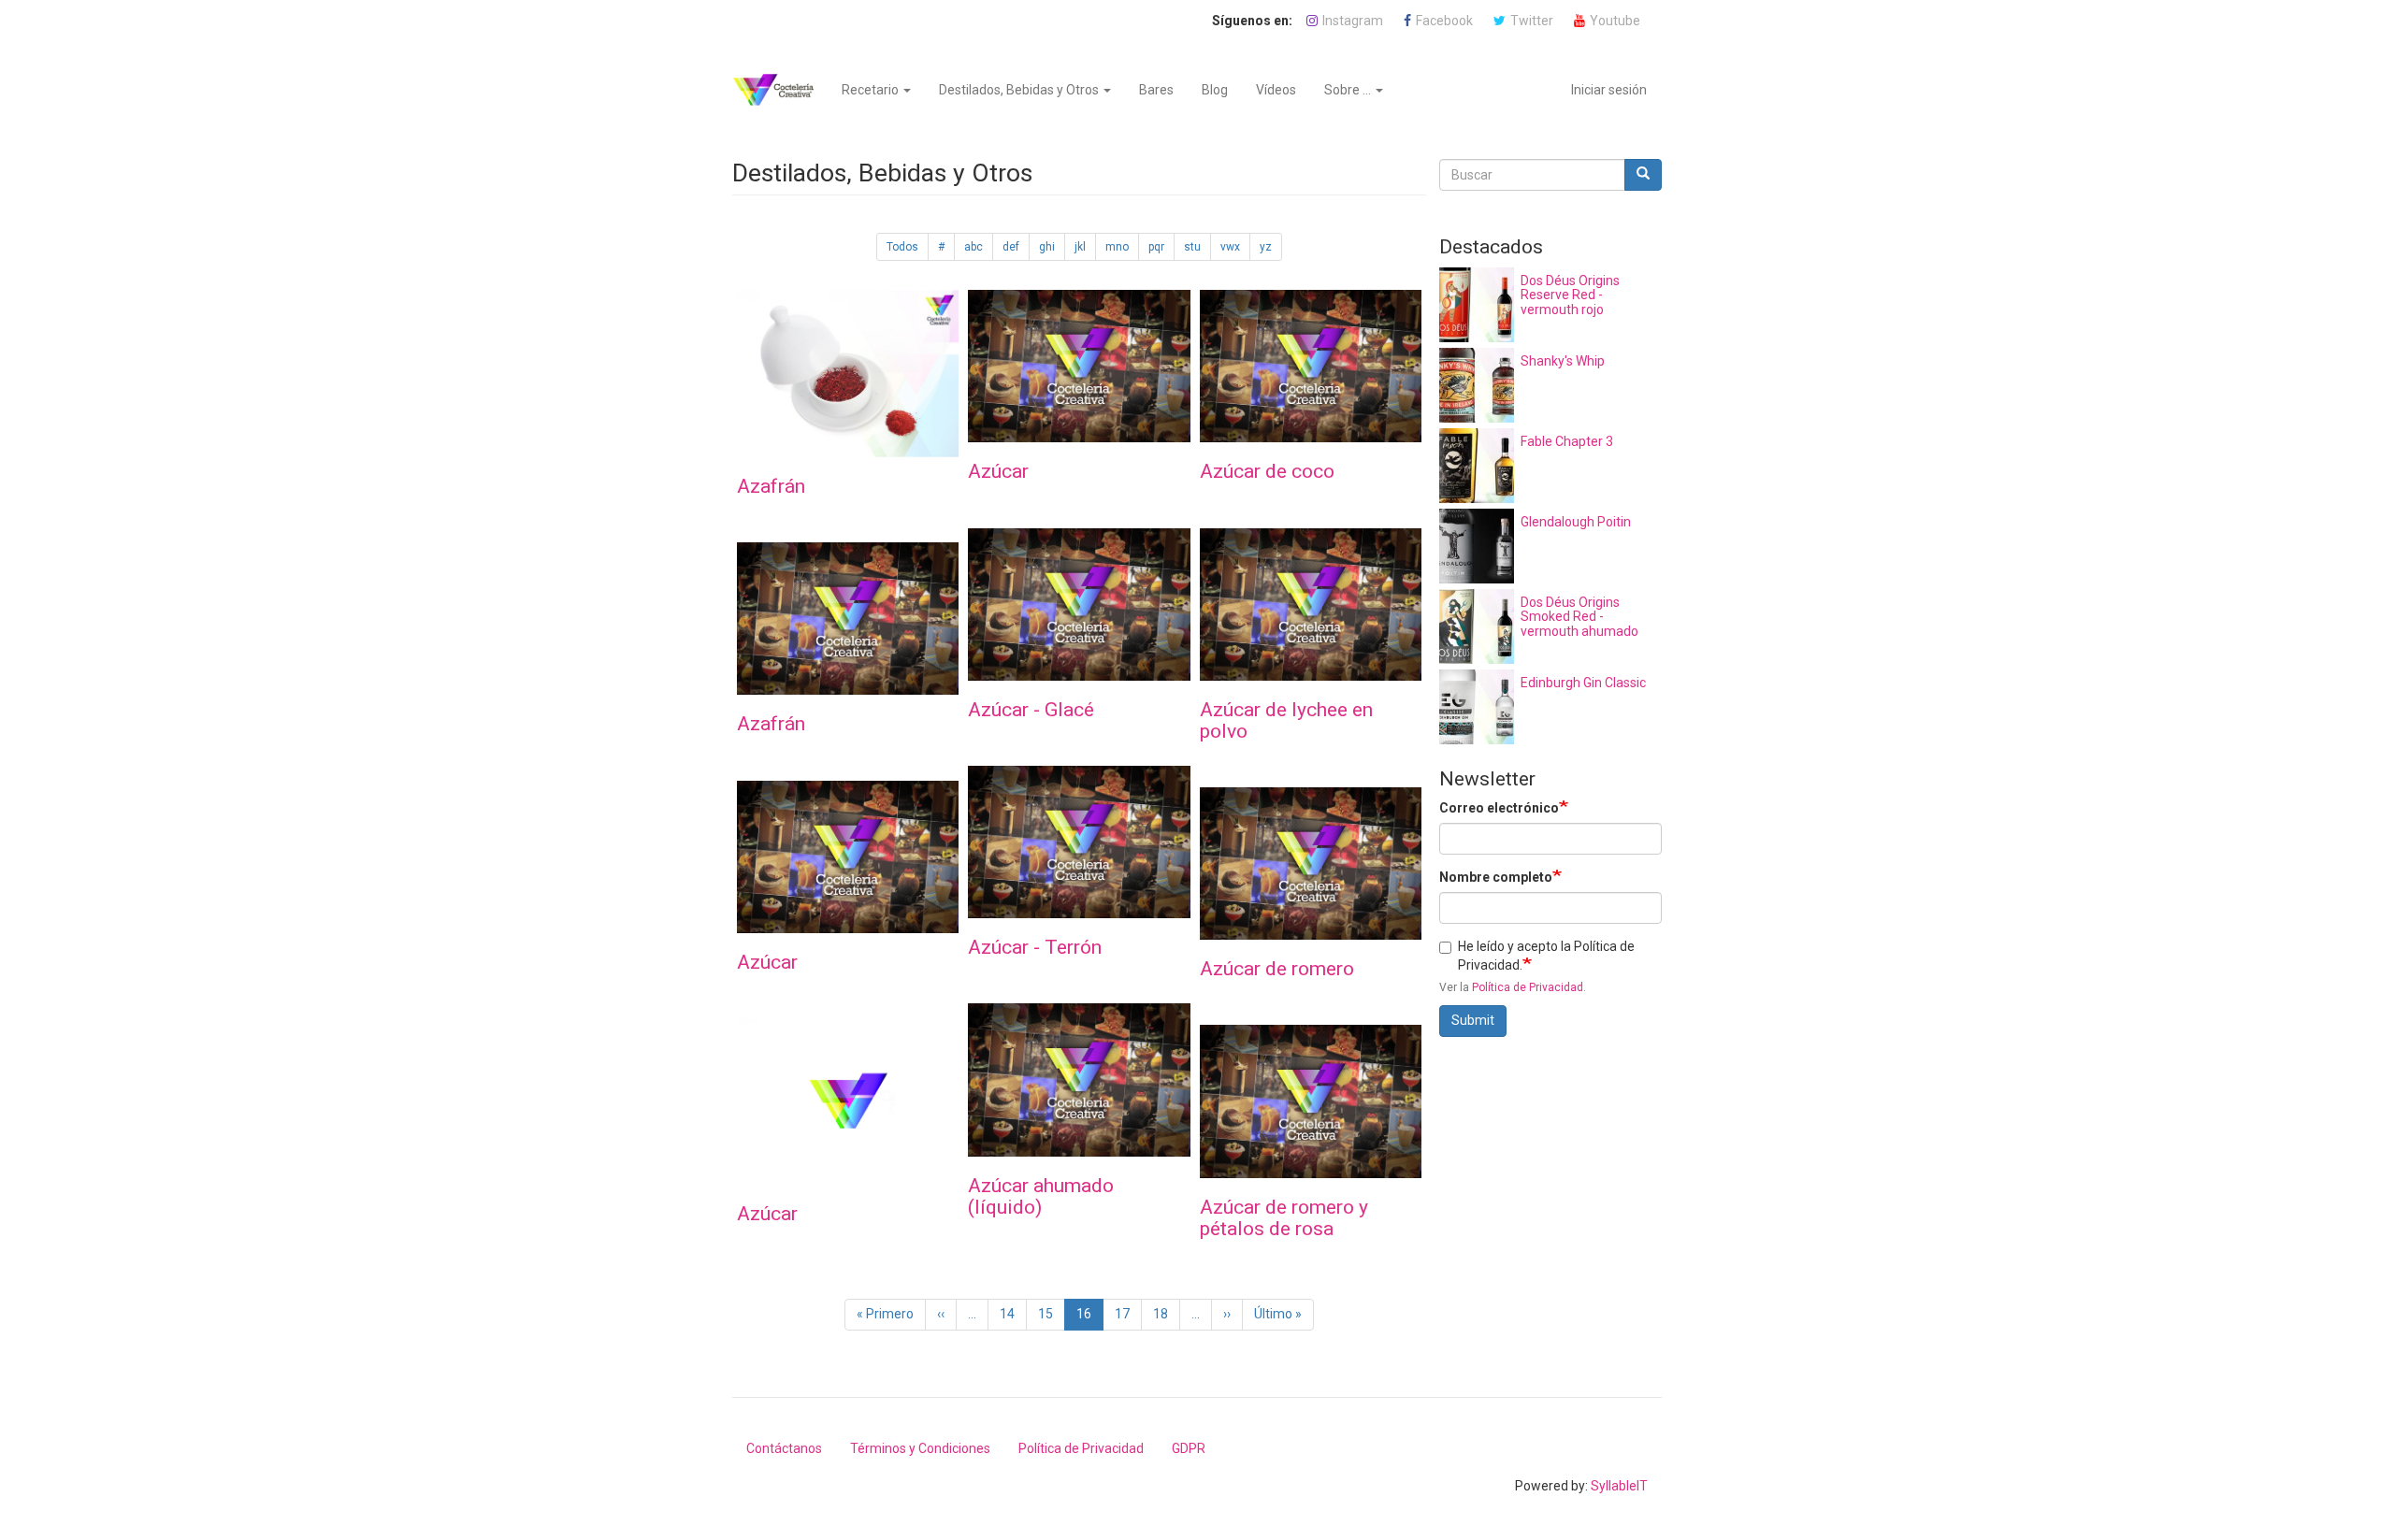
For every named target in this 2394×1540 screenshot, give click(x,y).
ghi (1047, 247)
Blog (1215, 90)
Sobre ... (1349, 90)
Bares (1156, 90)
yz (1266, 247)
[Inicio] (780, 90)
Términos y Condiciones (920, 1448)
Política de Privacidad (1528, 987)
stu (1192, 247)
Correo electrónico (1499, 808)
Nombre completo (1496, 877)
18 (1167, 1314)
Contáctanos (784, 1448)
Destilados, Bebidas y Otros (1020, 90)
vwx (1230, 247)
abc (973, 247)
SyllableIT (1619, 1486)
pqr (1156, 247)
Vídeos (1276, 90)
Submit (1473, 1020)
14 (1013, 1314)
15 (1052, 1314)
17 (1128, 1314)
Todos (902, 247)
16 (1090, 1318)
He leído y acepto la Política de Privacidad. (1546, 956)
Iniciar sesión (1609, 90)
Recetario (872, 90)
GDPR (1189, 1448)
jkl (1080, 247)
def (1011, 247)
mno (1117, 247)
